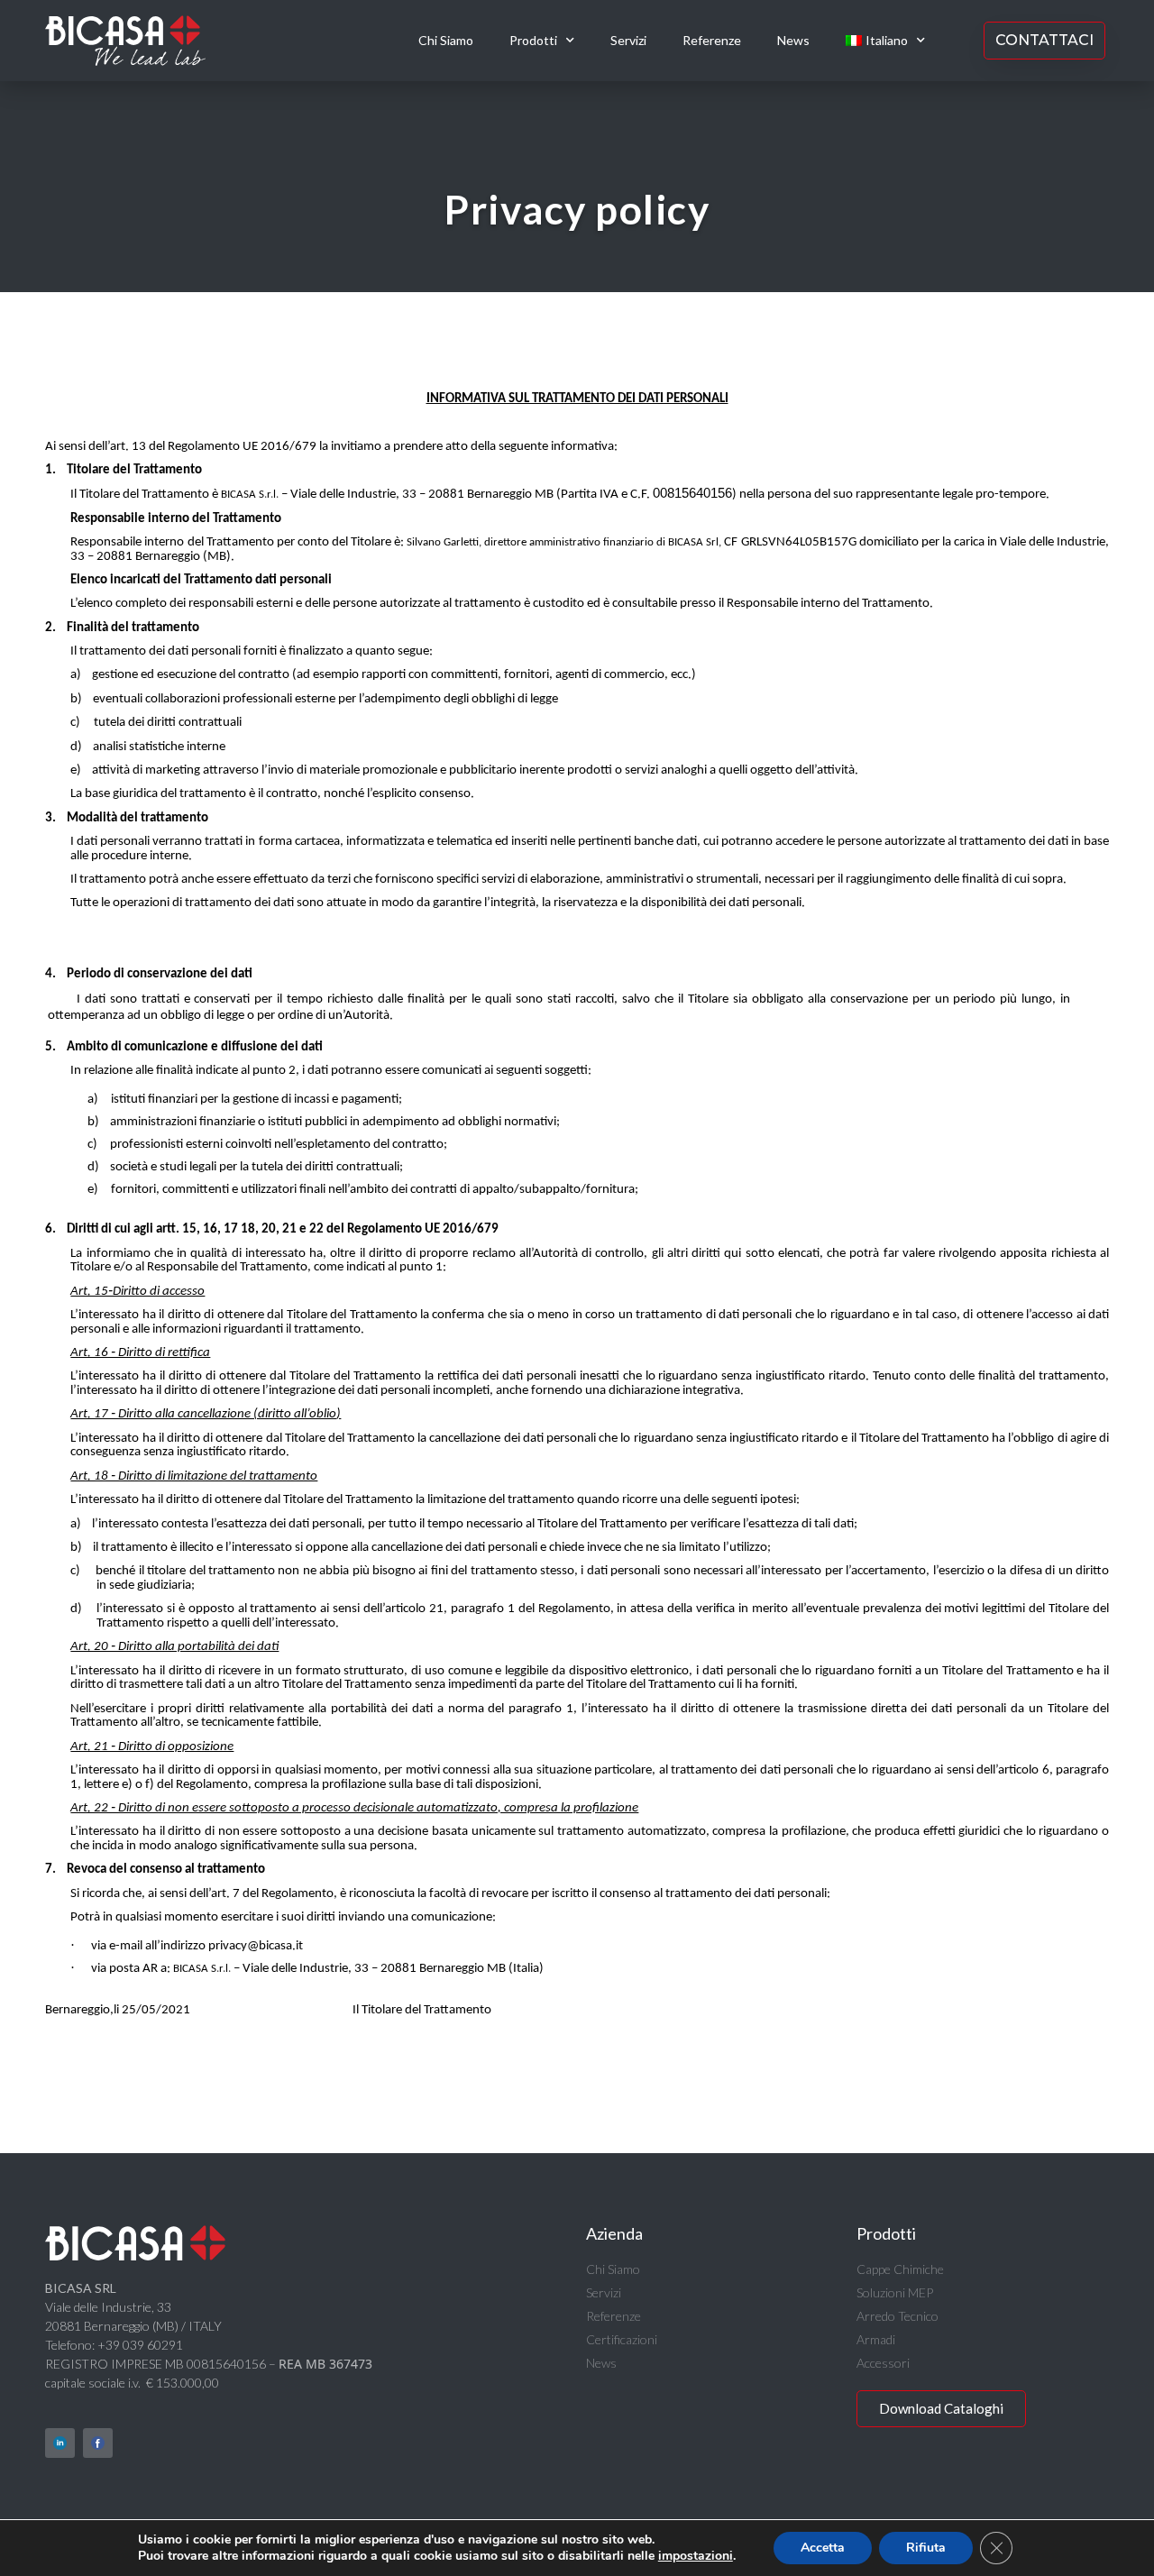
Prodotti (533, 40)
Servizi (628, 40)
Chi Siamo (446, 40)
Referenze (712, 40)
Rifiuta (926, 2548)
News (793, 40)
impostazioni (696, 2556)
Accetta (823, 2548)
